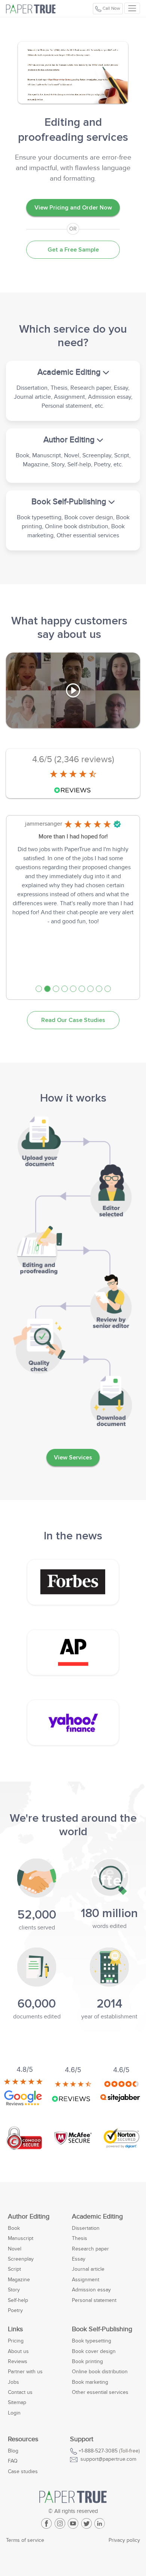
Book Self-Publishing (102, 2329)
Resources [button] (23, 2439)
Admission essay (91, 2290)
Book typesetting (92, 2341)
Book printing (87, 2361)
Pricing (16, 2341)
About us (18, 2351)
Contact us (20, 2392)
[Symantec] (121, 2137)
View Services (73, 1458)
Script (14, 2269)
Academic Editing (97, 2217)
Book (14, 2228)
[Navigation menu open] (132, 8)
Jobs (13, 2382)
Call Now (111, 8)
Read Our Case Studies (73, 1020)
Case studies (23, 2471)
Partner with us (25, 2372)
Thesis (80, 2238)
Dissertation (86, 2228)
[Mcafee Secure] (73, 2137)
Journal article (88, 2269)
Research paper (90, 2249)
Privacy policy (124, 2540)
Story (14, 2290)
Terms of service (25, 2540)
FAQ (13, 2461)
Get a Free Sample (73, 250)
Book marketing (90, 2382)
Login (14, 2413)
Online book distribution (100, 2372)
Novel (15, 2249)
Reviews (18, 2361)
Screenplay (21, 2259)
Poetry (15, 2310)
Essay (79, 2259)
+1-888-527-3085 (98, 2451)
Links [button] (15, 2329)
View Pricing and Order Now (73, 208)
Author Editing (29, 2217)
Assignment (86, 2280)
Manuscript (21, 2238)
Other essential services (100, 2392)
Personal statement (94, 2300)
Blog (13, 2451)
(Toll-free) (109, 2451)
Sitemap (17, 2402)
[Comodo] (25, 2137)
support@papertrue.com (108, 2459)
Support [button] (82, 2439)
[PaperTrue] (37, 8)
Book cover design (94, 2351)
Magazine (19, 2280)
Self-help (18, 2300)
